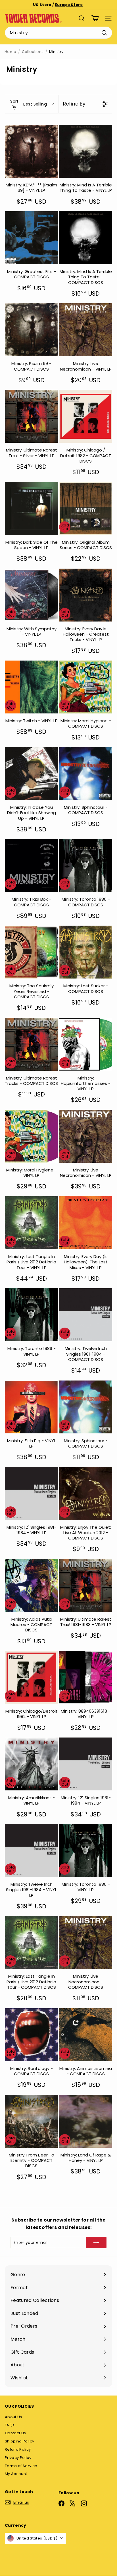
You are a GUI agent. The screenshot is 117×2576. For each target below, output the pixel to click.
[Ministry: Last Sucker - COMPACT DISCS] (86, 952)
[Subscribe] (96, 2242)
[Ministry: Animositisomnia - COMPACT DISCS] (86, 2035)
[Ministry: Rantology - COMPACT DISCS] (31, 2035)
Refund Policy (18, 2449)
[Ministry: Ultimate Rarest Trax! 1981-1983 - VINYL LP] (86, 1585)
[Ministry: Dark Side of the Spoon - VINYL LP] (31, 508)
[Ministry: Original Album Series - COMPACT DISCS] (86, 508)
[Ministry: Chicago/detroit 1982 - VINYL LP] (31, 1677)
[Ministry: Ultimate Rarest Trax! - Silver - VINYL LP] (31, 416)
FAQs (10, 2425)
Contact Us (15, 2433)
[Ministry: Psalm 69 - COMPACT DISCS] (31, 330)
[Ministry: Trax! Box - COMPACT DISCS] (31, 866)
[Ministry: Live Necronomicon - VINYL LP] (86, 330)
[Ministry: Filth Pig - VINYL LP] (31, 1407)
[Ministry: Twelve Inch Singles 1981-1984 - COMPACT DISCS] (86, 1315)
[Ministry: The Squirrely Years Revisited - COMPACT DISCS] (31, 952)
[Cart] (95, 18)
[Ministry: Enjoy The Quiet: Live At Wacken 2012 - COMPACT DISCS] (86, 1494)
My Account (16, 2474)
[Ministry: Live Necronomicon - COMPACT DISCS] (86, 1942)
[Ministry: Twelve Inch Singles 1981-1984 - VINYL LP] (31, 1851)
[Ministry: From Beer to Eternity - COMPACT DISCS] (31, 2121)
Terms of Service (21, 2466)
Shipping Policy (19, 2441)
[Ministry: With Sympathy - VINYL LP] (31, 595)
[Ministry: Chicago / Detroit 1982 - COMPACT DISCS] (86, 416)
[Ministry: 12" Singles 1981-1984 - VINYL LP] (31, 1494)
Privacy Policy (18, 2458)
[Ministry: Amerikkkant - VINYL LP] (31, 1764)
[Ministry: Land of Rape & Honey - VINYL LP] (86, 2121)
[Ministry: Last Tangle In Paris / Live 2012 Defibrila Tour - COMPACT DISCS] (31, 1942)
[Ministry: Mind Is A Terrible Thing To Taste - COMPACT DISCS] (86, 238)
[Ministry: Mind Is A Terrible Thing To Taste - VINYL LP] (86, 151)
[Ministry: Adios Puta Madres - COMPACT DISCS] (31, 1585)
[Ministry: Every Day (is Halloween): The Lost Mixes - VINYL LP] (86, 1223)
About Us (13, 2417)
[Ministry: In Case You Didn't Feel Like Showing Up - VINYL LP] (31, 774)
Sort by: (29, 104)
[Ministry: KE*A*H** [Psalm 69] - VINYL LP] (31, 151)
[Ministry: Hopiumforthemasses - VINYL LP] (86, 1044)
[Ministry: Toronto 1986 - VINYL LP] (31, 1315)
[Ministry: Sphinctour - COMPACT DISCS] (86, 774)
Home (10, 52)
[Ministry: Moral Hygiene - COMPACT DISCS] (86, 687)
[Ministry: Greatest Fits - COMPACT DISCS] (31, 238)
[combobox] (58, 33)
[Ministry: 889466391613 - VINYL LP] (86, 1677)
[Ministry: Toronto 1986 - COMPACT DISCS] (86, 866)
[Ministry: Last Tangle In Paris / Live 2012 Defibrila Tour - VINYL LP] (31, 1223)
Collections (33, 52)
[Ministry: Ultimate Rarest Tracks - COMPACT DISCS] (31, 1044)
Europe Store (69, 5)
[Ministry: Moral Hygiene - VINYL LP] (31, 1136)
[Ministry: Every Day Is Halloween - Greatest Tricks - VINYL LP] (86, 595)
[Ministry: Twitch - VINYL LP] (31, 687)
